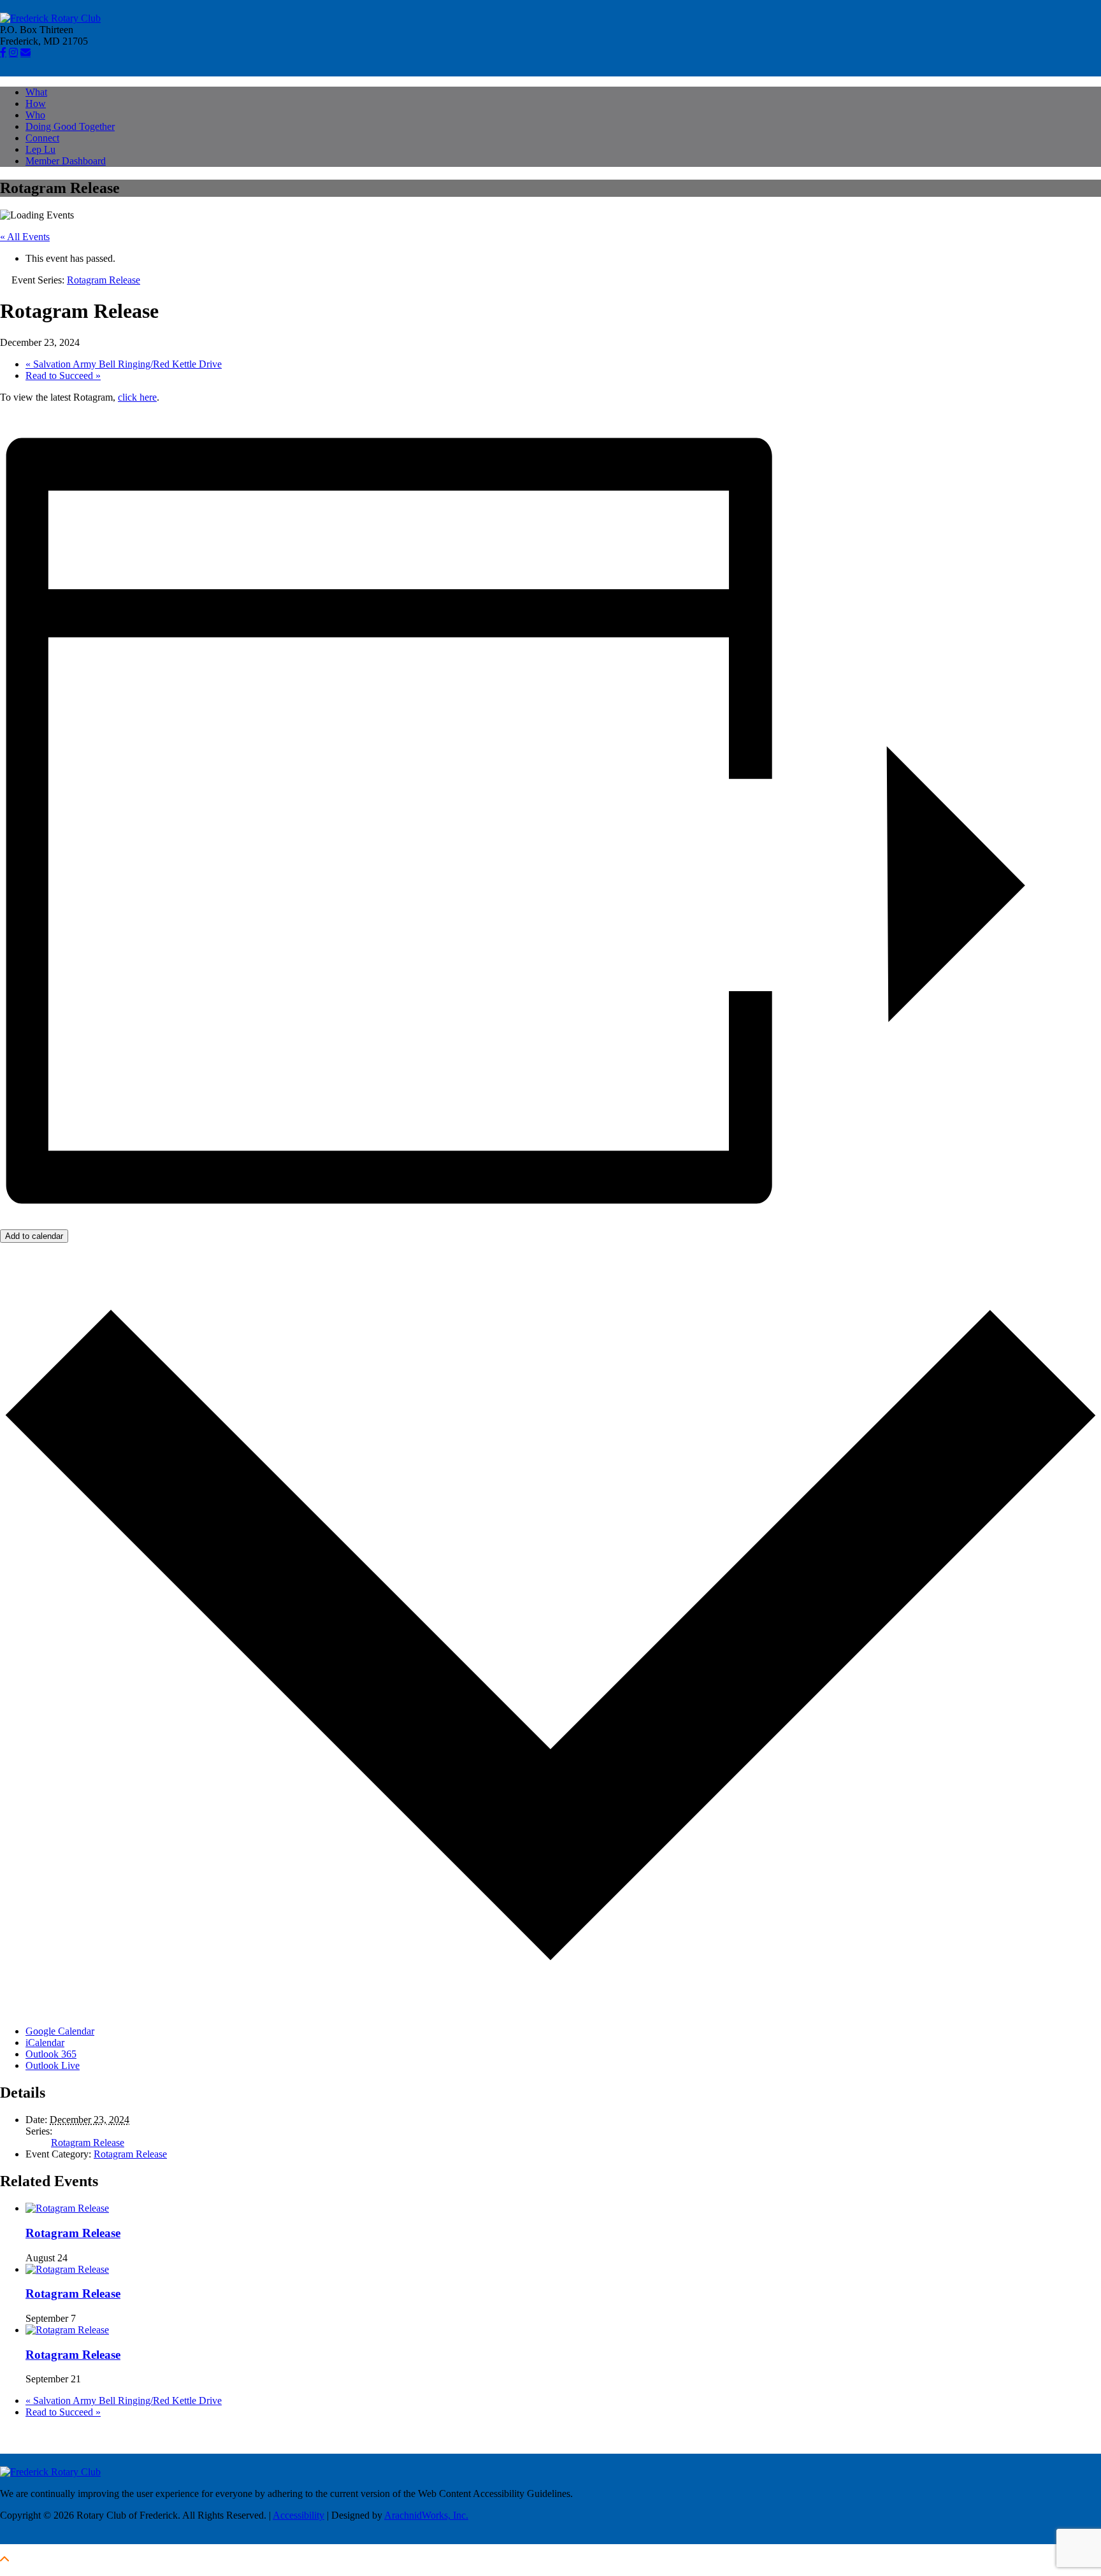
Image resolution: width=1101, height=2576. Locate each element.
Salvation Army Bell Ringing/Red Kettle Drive (124, 364)
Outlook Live (53, 2065)
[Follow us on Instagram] (13, 52)
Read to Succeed (63, 376)
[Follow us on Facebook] (3, 52)
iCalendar (45, 2043)
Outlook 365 (51, 2054)
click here (137, 397)
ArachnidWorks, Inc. (426, 2515)
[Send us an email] (25, 52)
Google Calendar (60, 2031)
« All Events (25, 237)
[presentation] (67, 2208)
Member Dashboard (66, 161)
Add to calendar (34, 1236)
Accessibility (299, 2515)
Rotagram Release (88, 2143)
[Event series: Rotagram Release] (75, 2258)
